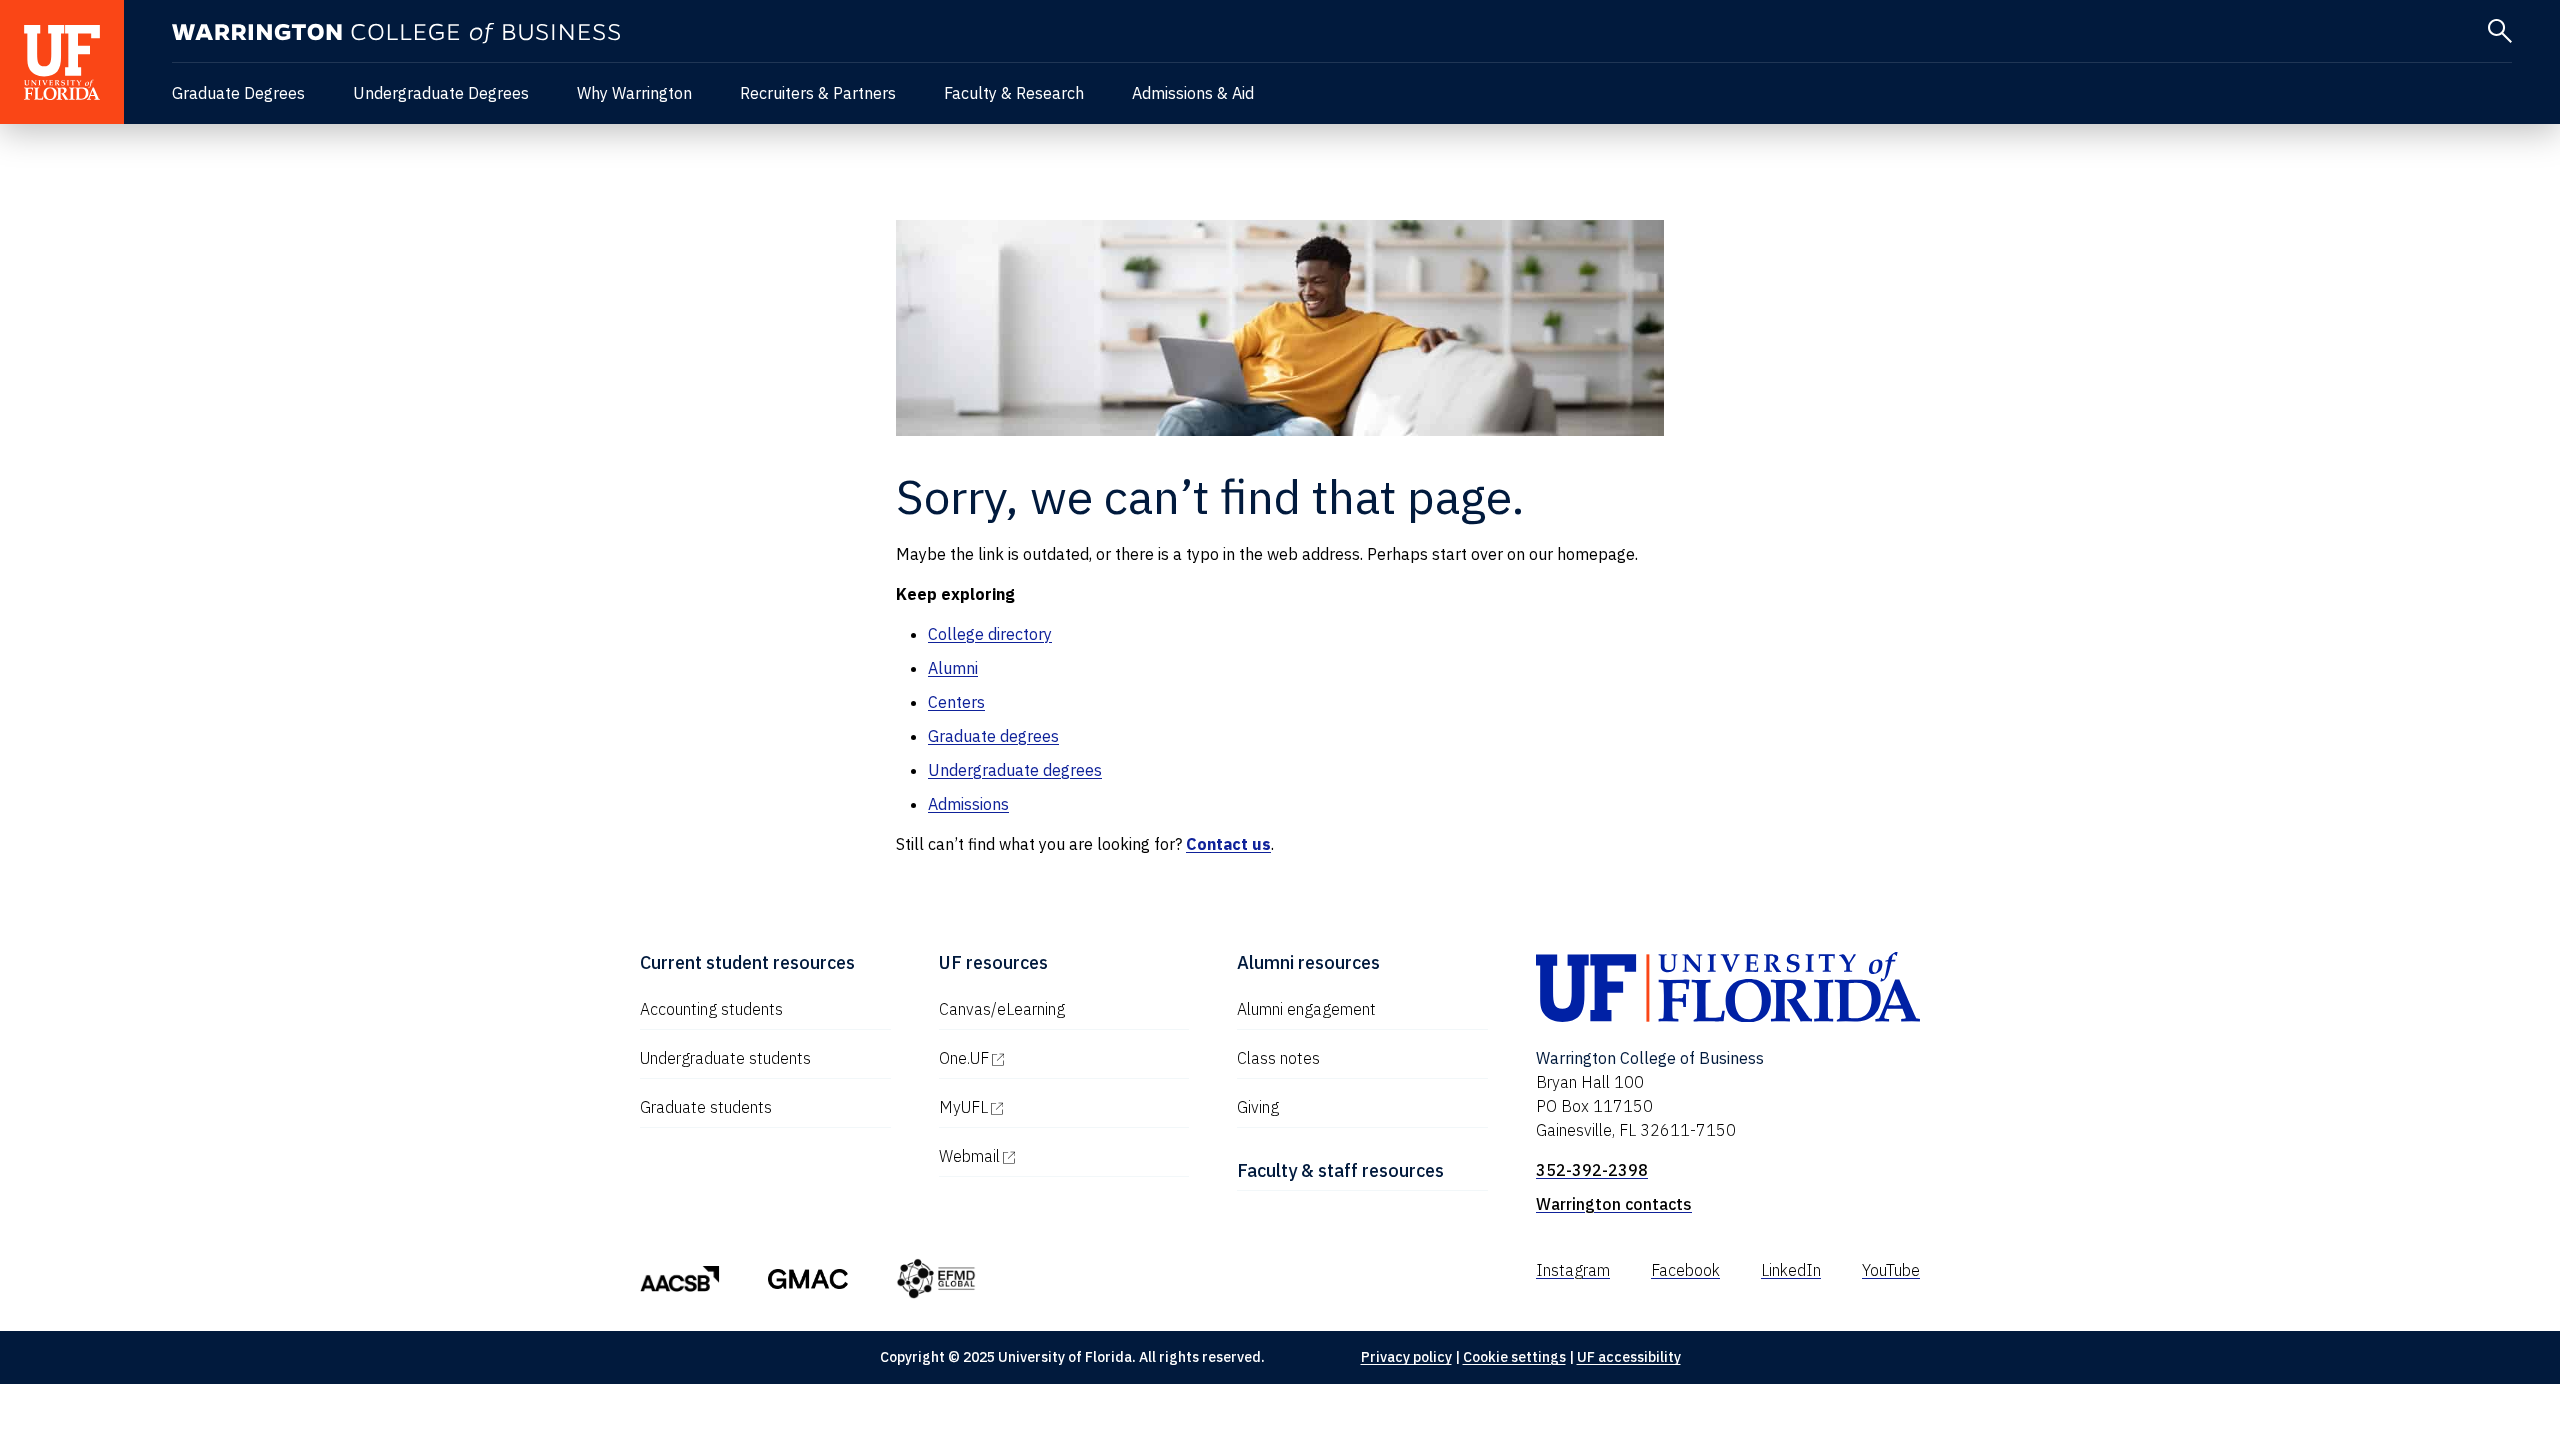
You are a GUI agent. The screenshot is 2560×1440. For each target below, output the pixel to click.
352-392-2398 (1592, 1170)
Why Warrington (634, 93)
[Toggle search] (2500, 31)
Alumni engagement (1306, 1009)
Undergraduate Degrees (441, 93)
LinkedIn (1791, 1270)
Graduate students (706, 1107)
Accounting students (711, 1009)
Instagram (1573, 1270)
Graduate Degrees (238, 93)
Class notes (1278, 1058)
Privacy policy (1406, 1357)
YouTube (1891, 1270)
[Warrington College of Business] (396, 33)
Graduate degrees (993, 736)
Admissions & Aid (1193, 93)
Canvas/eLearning (1002, 1009)
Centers (956, 702)
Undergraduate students (725, 1058)
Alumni (953, 668)
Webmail (1055, 1156)
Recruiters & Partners (818, 93)
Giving (1258, 1107)
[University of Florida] (62, 62)
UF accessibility (1629, 1357)
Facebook (1685, 1270)
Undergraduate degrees (1015, 770)
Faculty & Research (1014, 93)
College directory (990, 634)
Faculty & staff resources (1340, 1170)
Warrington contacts (1614, 1204)
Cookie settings (1514, 1357)
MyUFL (1049, 1107)
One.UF (1049, 1058)
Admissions (968, 804)
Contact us (1228, 844)
